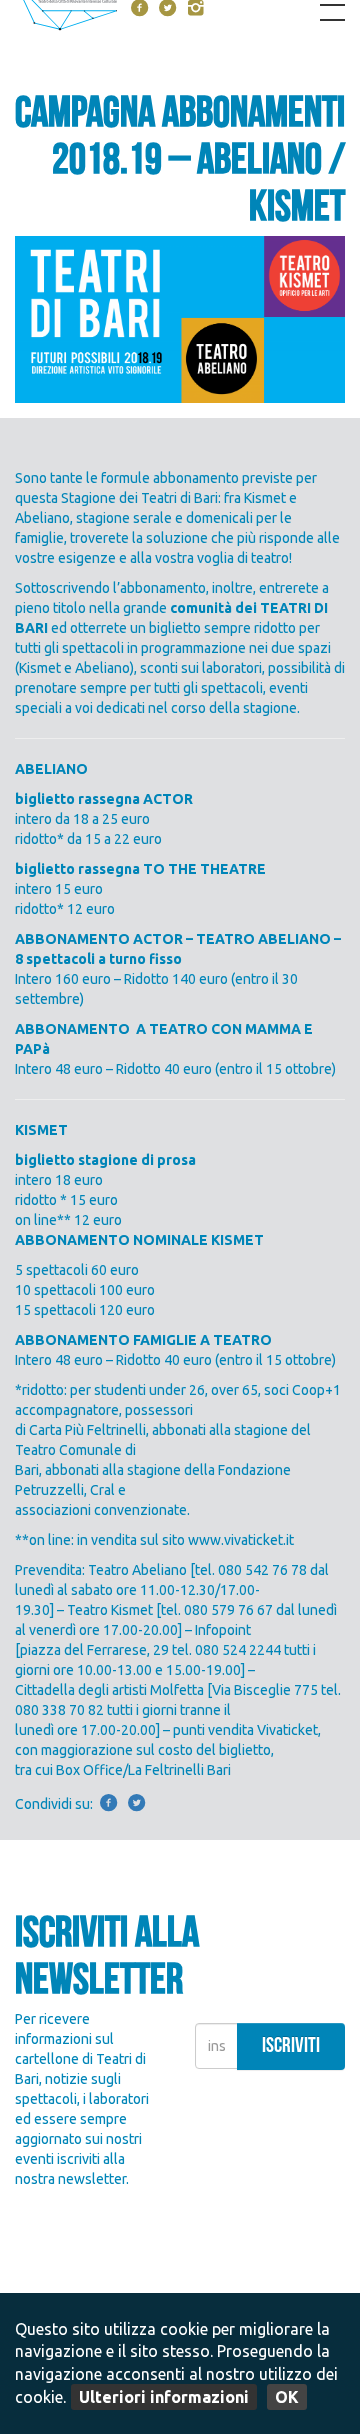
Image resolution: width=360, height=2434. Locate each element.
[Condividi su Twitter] (136, 1804)
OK (287, 2397)
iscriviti (291, 2047)
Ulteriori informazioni (164, 2397)
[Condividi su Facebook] (108, 1804)
